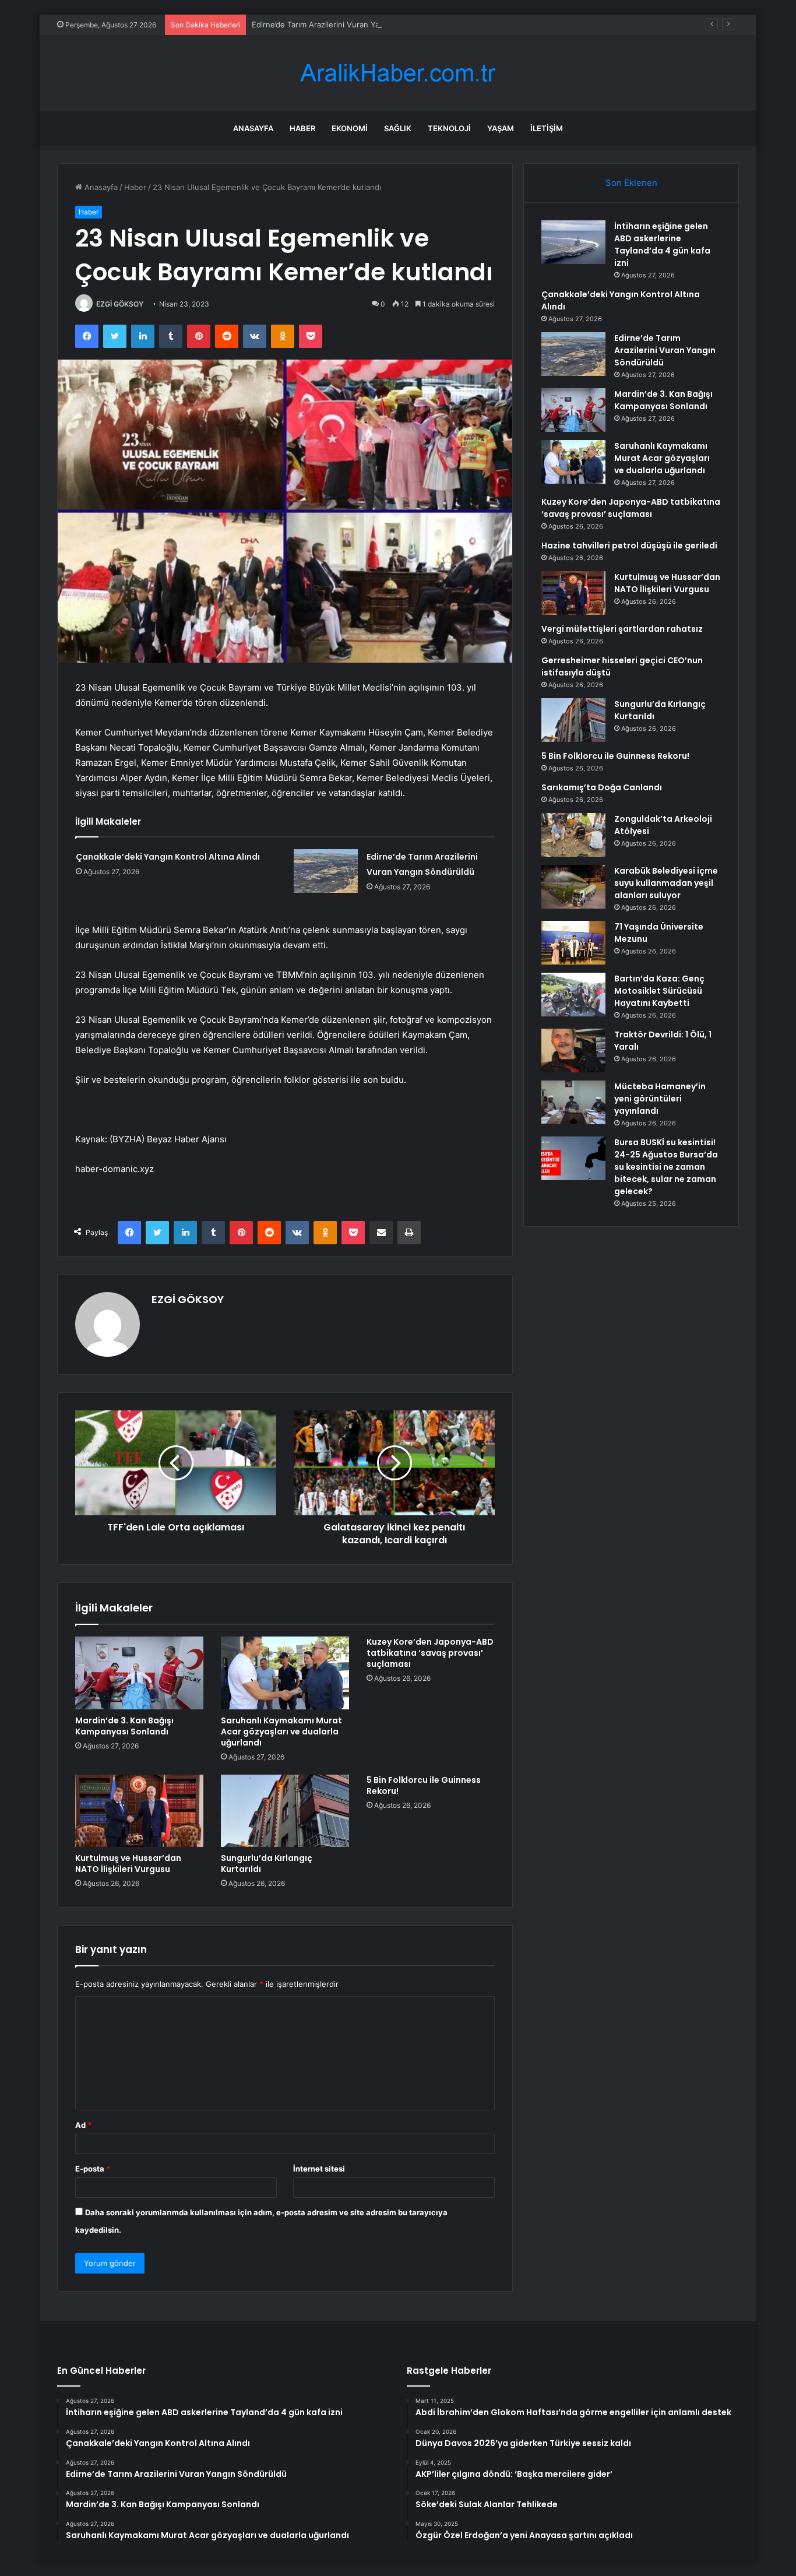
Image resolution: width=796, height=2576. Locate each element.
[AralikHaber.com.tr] (398, 73)
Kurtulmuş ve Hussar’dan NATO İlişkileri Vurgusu (128, 1864)
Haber (302, 128)
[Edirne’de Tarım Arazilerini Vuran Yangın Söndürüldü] (326, 871)
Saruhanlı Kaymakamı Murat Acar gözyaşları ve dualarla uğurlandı (281, 1732)
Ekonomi (350, 128)
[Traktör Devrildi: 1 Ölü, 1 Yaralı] (573, 1051)
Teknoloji (449, 128)
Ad (83, 2125)
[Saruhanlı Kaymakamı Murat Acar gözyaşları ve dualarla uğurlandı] (285, 1673)
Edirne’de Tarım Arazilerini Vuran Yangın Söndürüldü (346, 24)
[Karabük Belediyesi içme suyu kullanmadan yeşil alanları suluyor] (573, 887)
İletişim (547, 128)
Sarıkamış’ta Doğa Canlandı (602, 787)
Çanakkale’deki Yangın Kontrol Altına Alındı (168, 857)
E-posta (93, 2169)
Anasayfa (253, 128)
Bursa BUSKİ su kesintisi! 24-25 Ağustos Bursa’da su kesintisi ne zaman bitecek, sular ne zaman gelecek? (666, 1167)
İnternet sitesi (319, 2169)
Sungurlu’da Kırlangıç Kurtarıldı (267, 1864)
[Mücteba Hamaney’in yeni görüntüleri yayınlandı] (573, 1102)
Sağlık (398, 128)
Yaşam (501, 128)
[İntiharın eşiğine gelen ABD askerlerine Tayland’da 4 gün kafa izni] (573, 242)
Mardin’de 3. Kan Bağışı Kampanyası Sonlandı (124, 1726)
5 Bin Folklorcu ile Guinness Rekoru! (424, 1785)
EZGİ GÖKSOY (120, 304)
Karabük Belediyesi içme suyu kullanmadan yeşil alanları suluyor (666, 883)
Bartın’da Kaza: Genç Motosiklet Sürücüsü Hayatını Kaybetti (659, 991)
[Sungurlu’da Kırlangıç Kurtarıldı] (285, 1811)
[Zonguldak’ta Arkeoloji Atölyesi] (573, 835)
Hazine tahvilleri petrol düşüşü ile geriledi (629, 546)
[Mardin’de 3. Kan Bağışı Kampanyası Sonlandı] (139, 1673)
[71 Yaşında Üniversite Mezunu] (573, 943)
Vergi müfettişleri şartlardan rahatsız (622, 629)
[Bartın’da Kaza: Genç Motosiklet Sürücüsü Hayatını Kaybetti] (573, 995)
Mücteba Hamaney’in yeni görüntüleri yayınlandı (660, 1099)
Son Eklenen (631, 183)
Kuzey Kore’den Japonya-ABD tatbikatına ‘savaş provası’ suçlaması (430, 1653)
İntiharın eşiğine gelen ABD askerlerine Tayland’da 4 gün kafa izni (662, 244)
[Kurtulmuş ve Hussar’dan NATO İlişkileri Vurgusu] (139, 1811)
